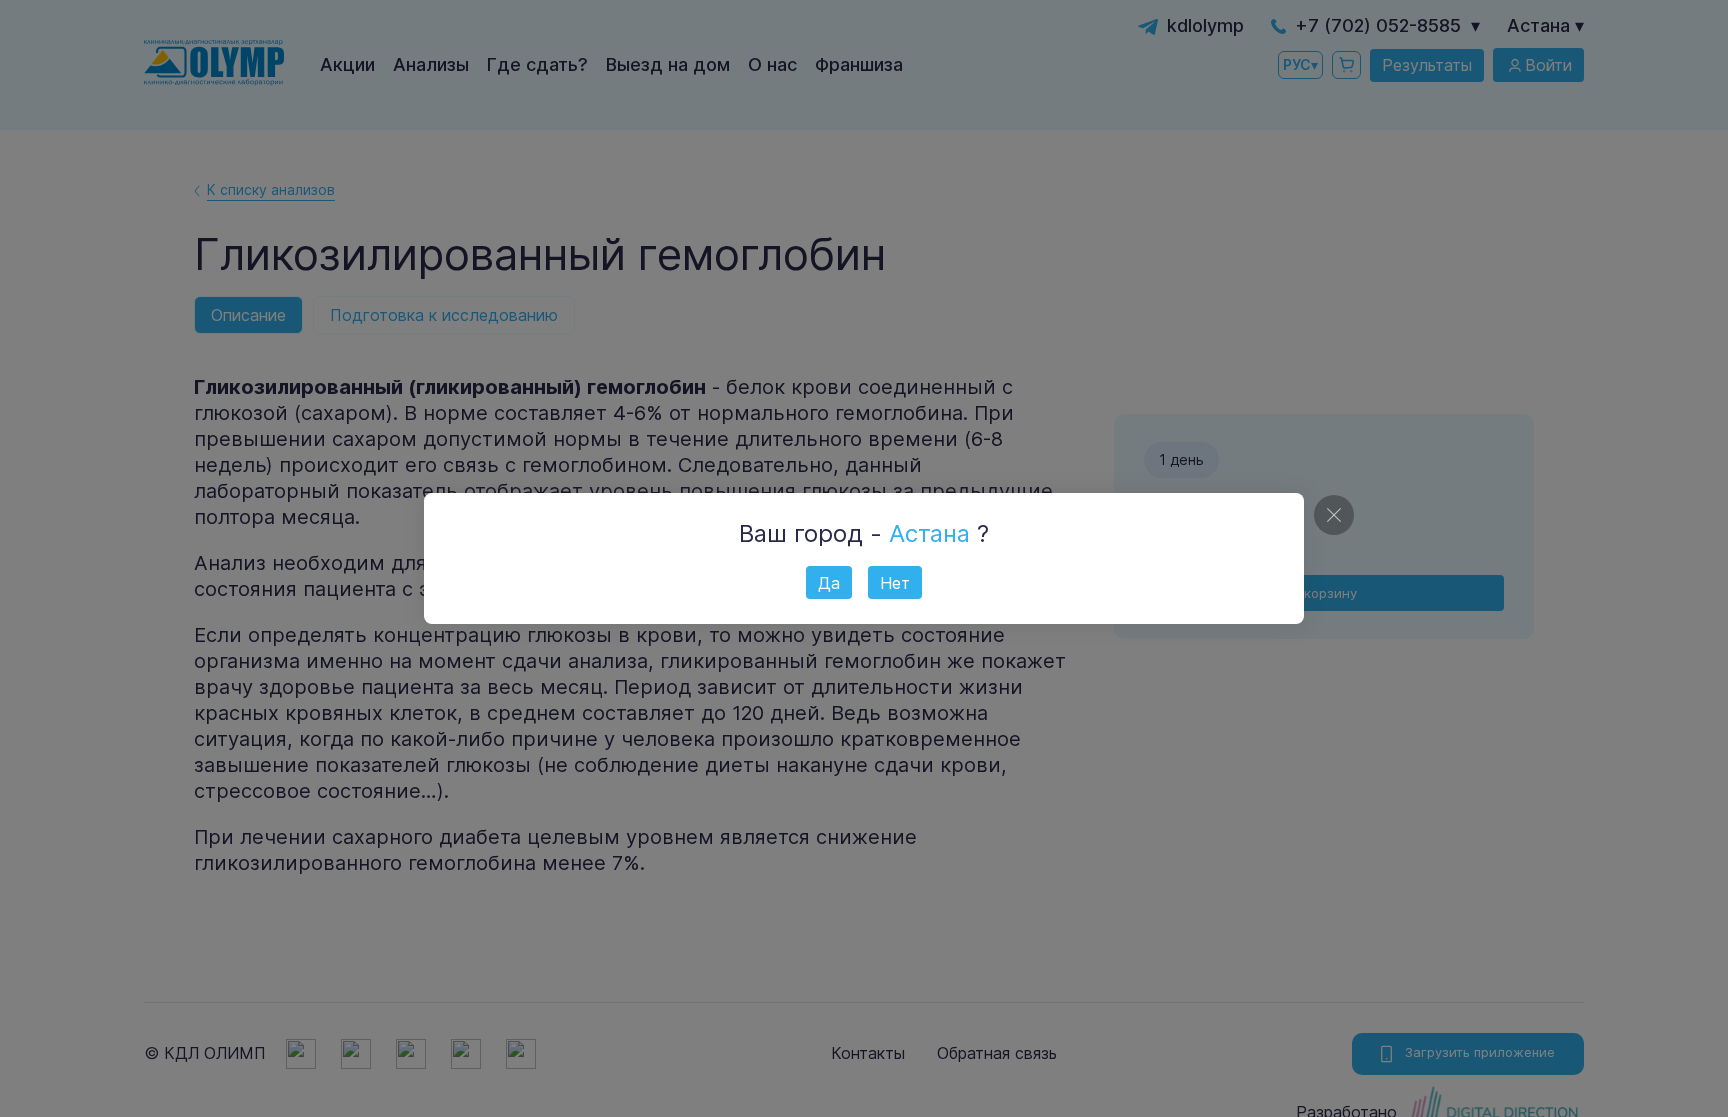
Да (829, 583)
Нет (895, 583)
